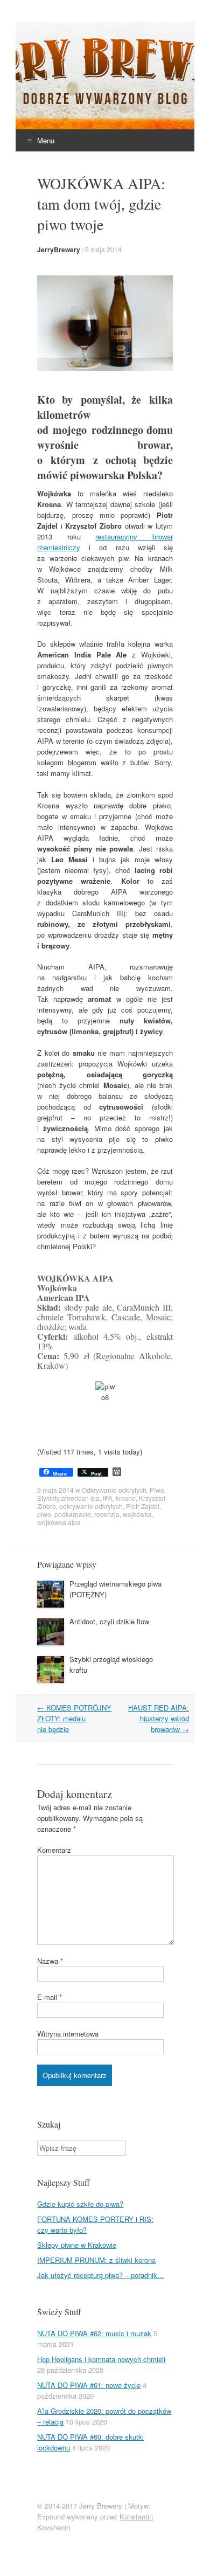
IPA (108, 1498)
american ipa (80, 1498)
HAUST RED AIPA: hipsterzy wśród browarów (159, 1718)
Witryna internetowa (68, 2034)
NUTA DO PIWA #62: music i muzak (94, 2333)
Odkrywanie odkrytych (114, 1490)
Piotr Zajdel (143, 1506)
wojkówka (137, 1514)
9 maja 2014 (103, 249)
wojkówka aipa (59, 1522)
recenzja (107, 1514)
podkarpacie (73, 1514)
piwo (44, 1514)
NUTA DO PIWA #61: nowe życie (89, 2385)
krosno (126, 1498)
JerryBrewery (59, 250)
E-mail (50, 1997)
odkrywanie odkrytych (91, 1506)
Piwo (157, 1490)
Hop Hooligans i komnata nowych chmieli (101, 2359)
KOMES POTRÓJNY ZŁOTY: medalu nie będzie (74, 1718)
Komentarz (54, 1850)
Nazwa (50, 1961)
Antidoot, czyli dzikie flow (109, 1621)
